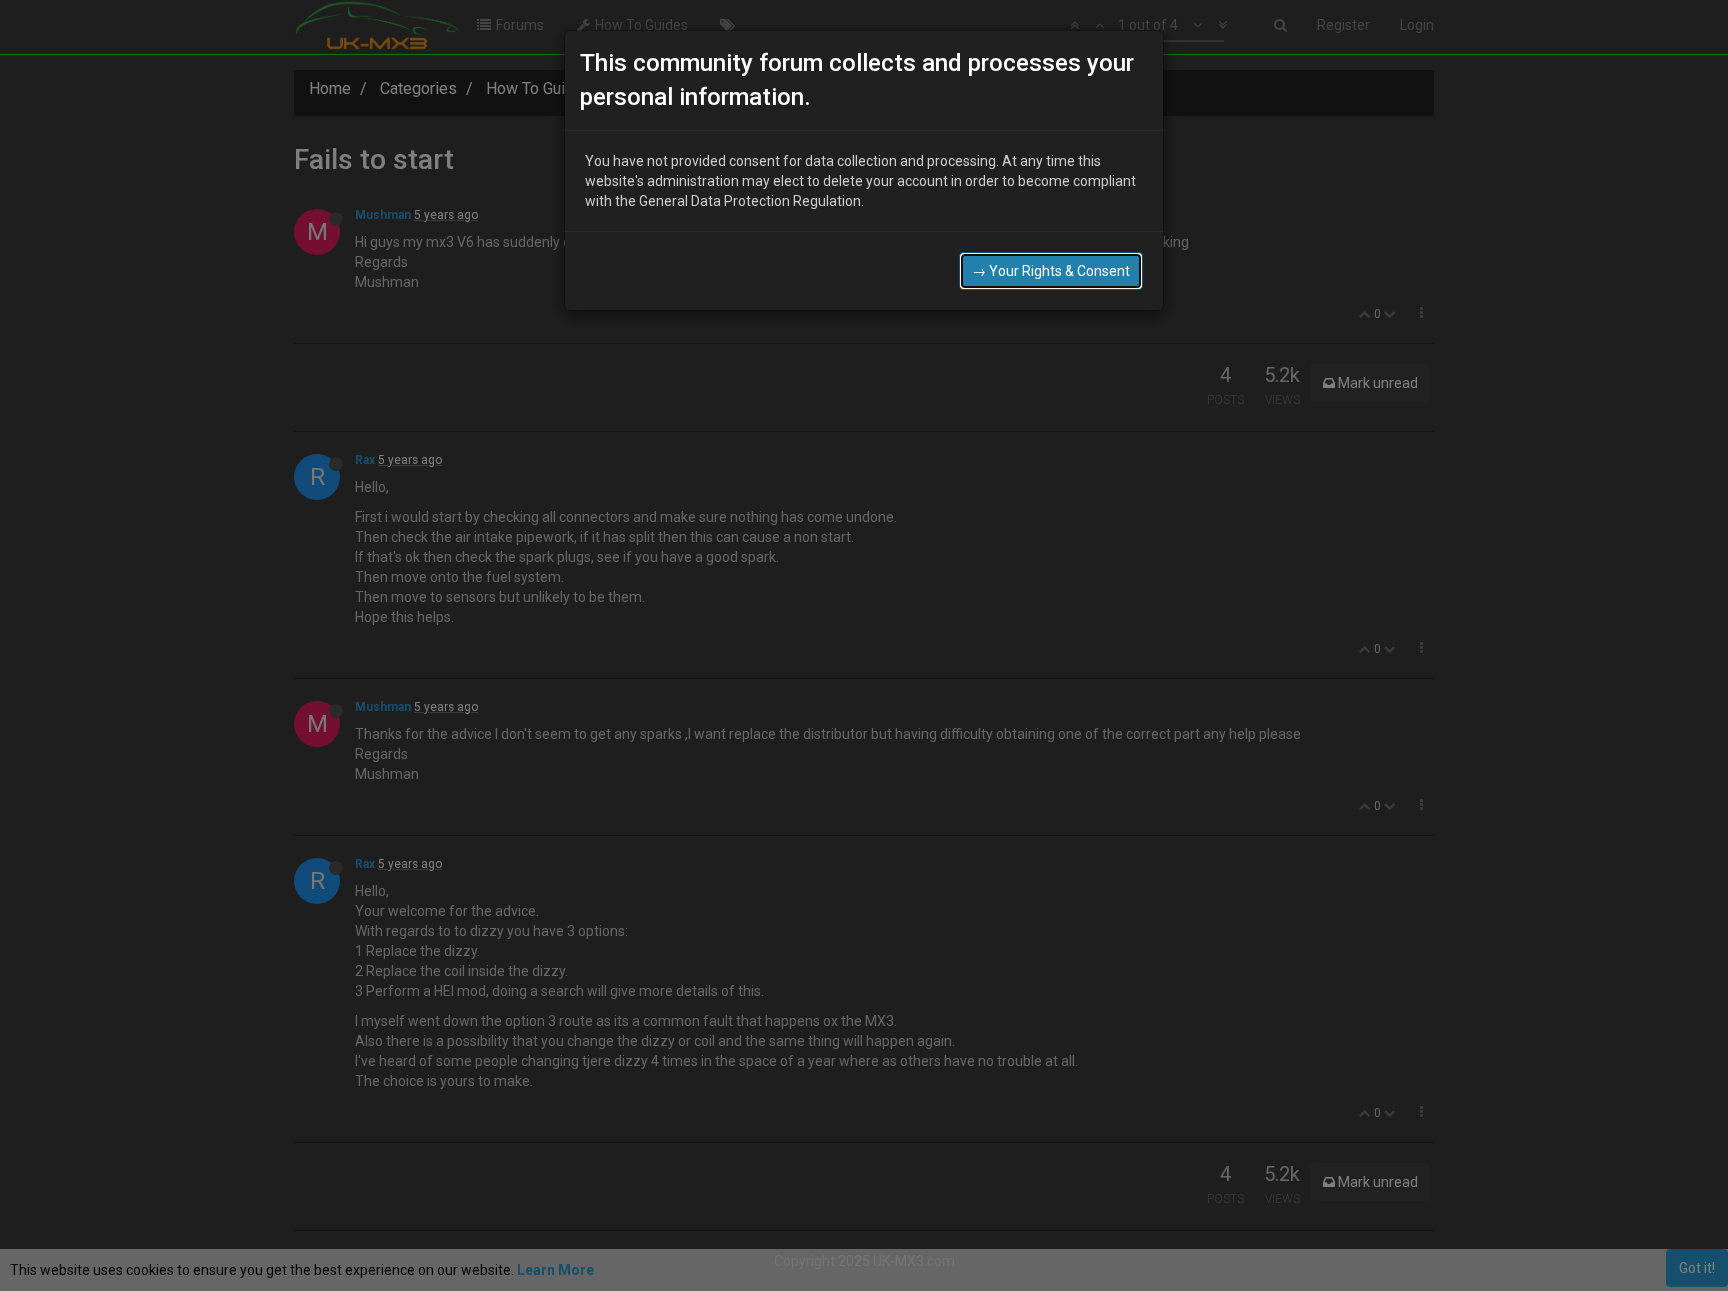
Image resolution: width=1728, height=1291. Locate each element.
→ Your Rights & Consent (1051, 271)
